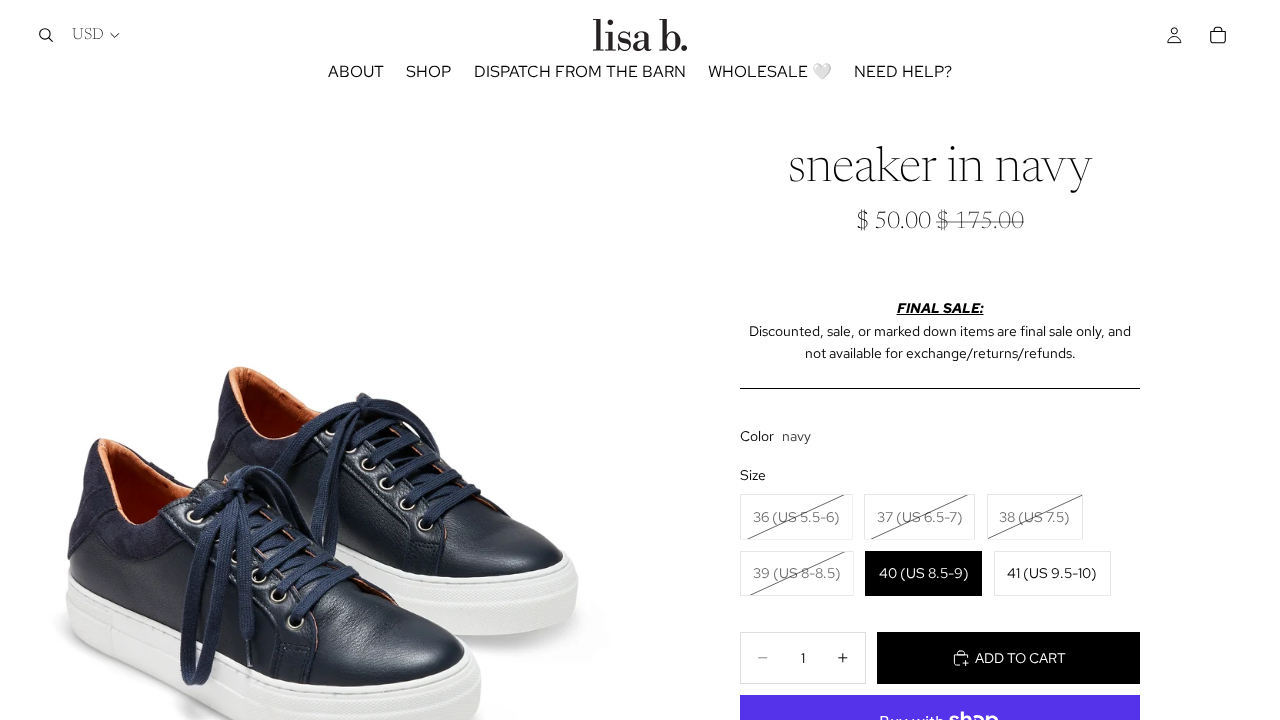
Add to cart (1020, 658)
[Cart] (1218, 35)
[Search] (46, 35)
